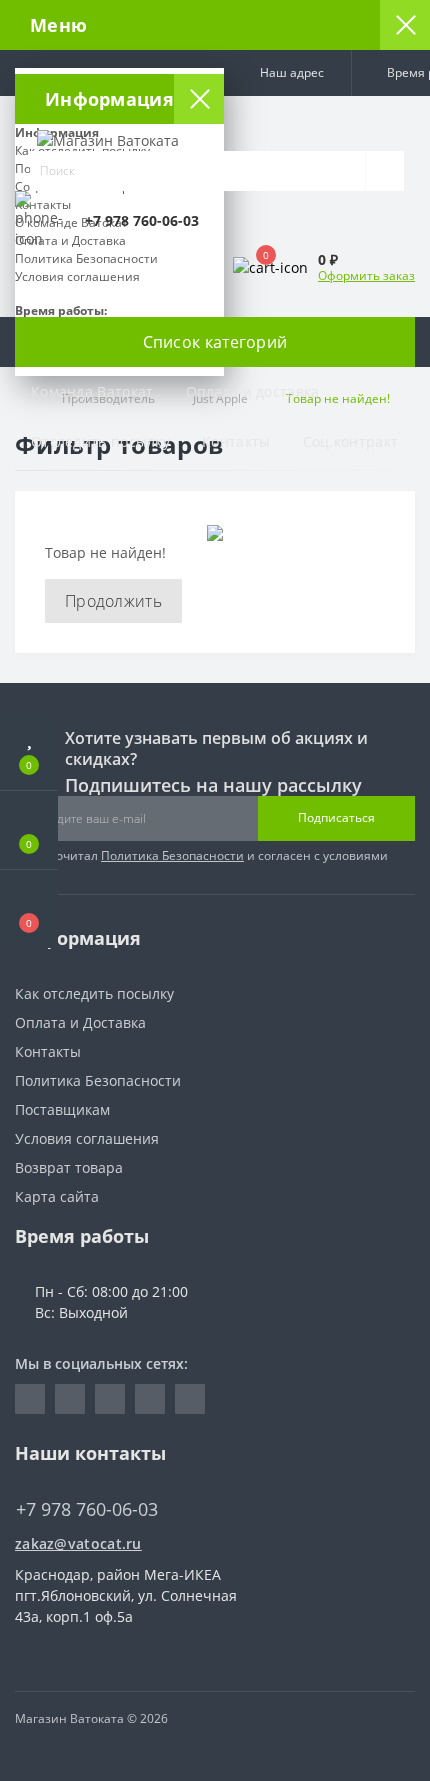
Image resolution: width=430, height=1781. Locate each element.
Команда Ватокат (92, 391)
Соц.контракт (351, 441)
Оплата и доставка (253, 391)
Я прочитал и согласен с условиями (209, 855)
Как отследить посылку (94, 993)
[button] (287, 73)
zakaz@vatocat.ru (78, 1543)
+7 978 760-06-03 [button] (87, 1509)
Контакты (236, 441)
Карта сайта (57, 1196)
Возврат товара (69, 1167)
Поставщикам (62, 1109)
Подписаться (336, 817)
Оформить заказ (366, 275)
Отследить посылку (100, 441)
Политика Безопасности (172, 855)
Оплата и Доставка (80, 1022)
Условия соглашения (87, 1138)
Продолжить (113, 601)
